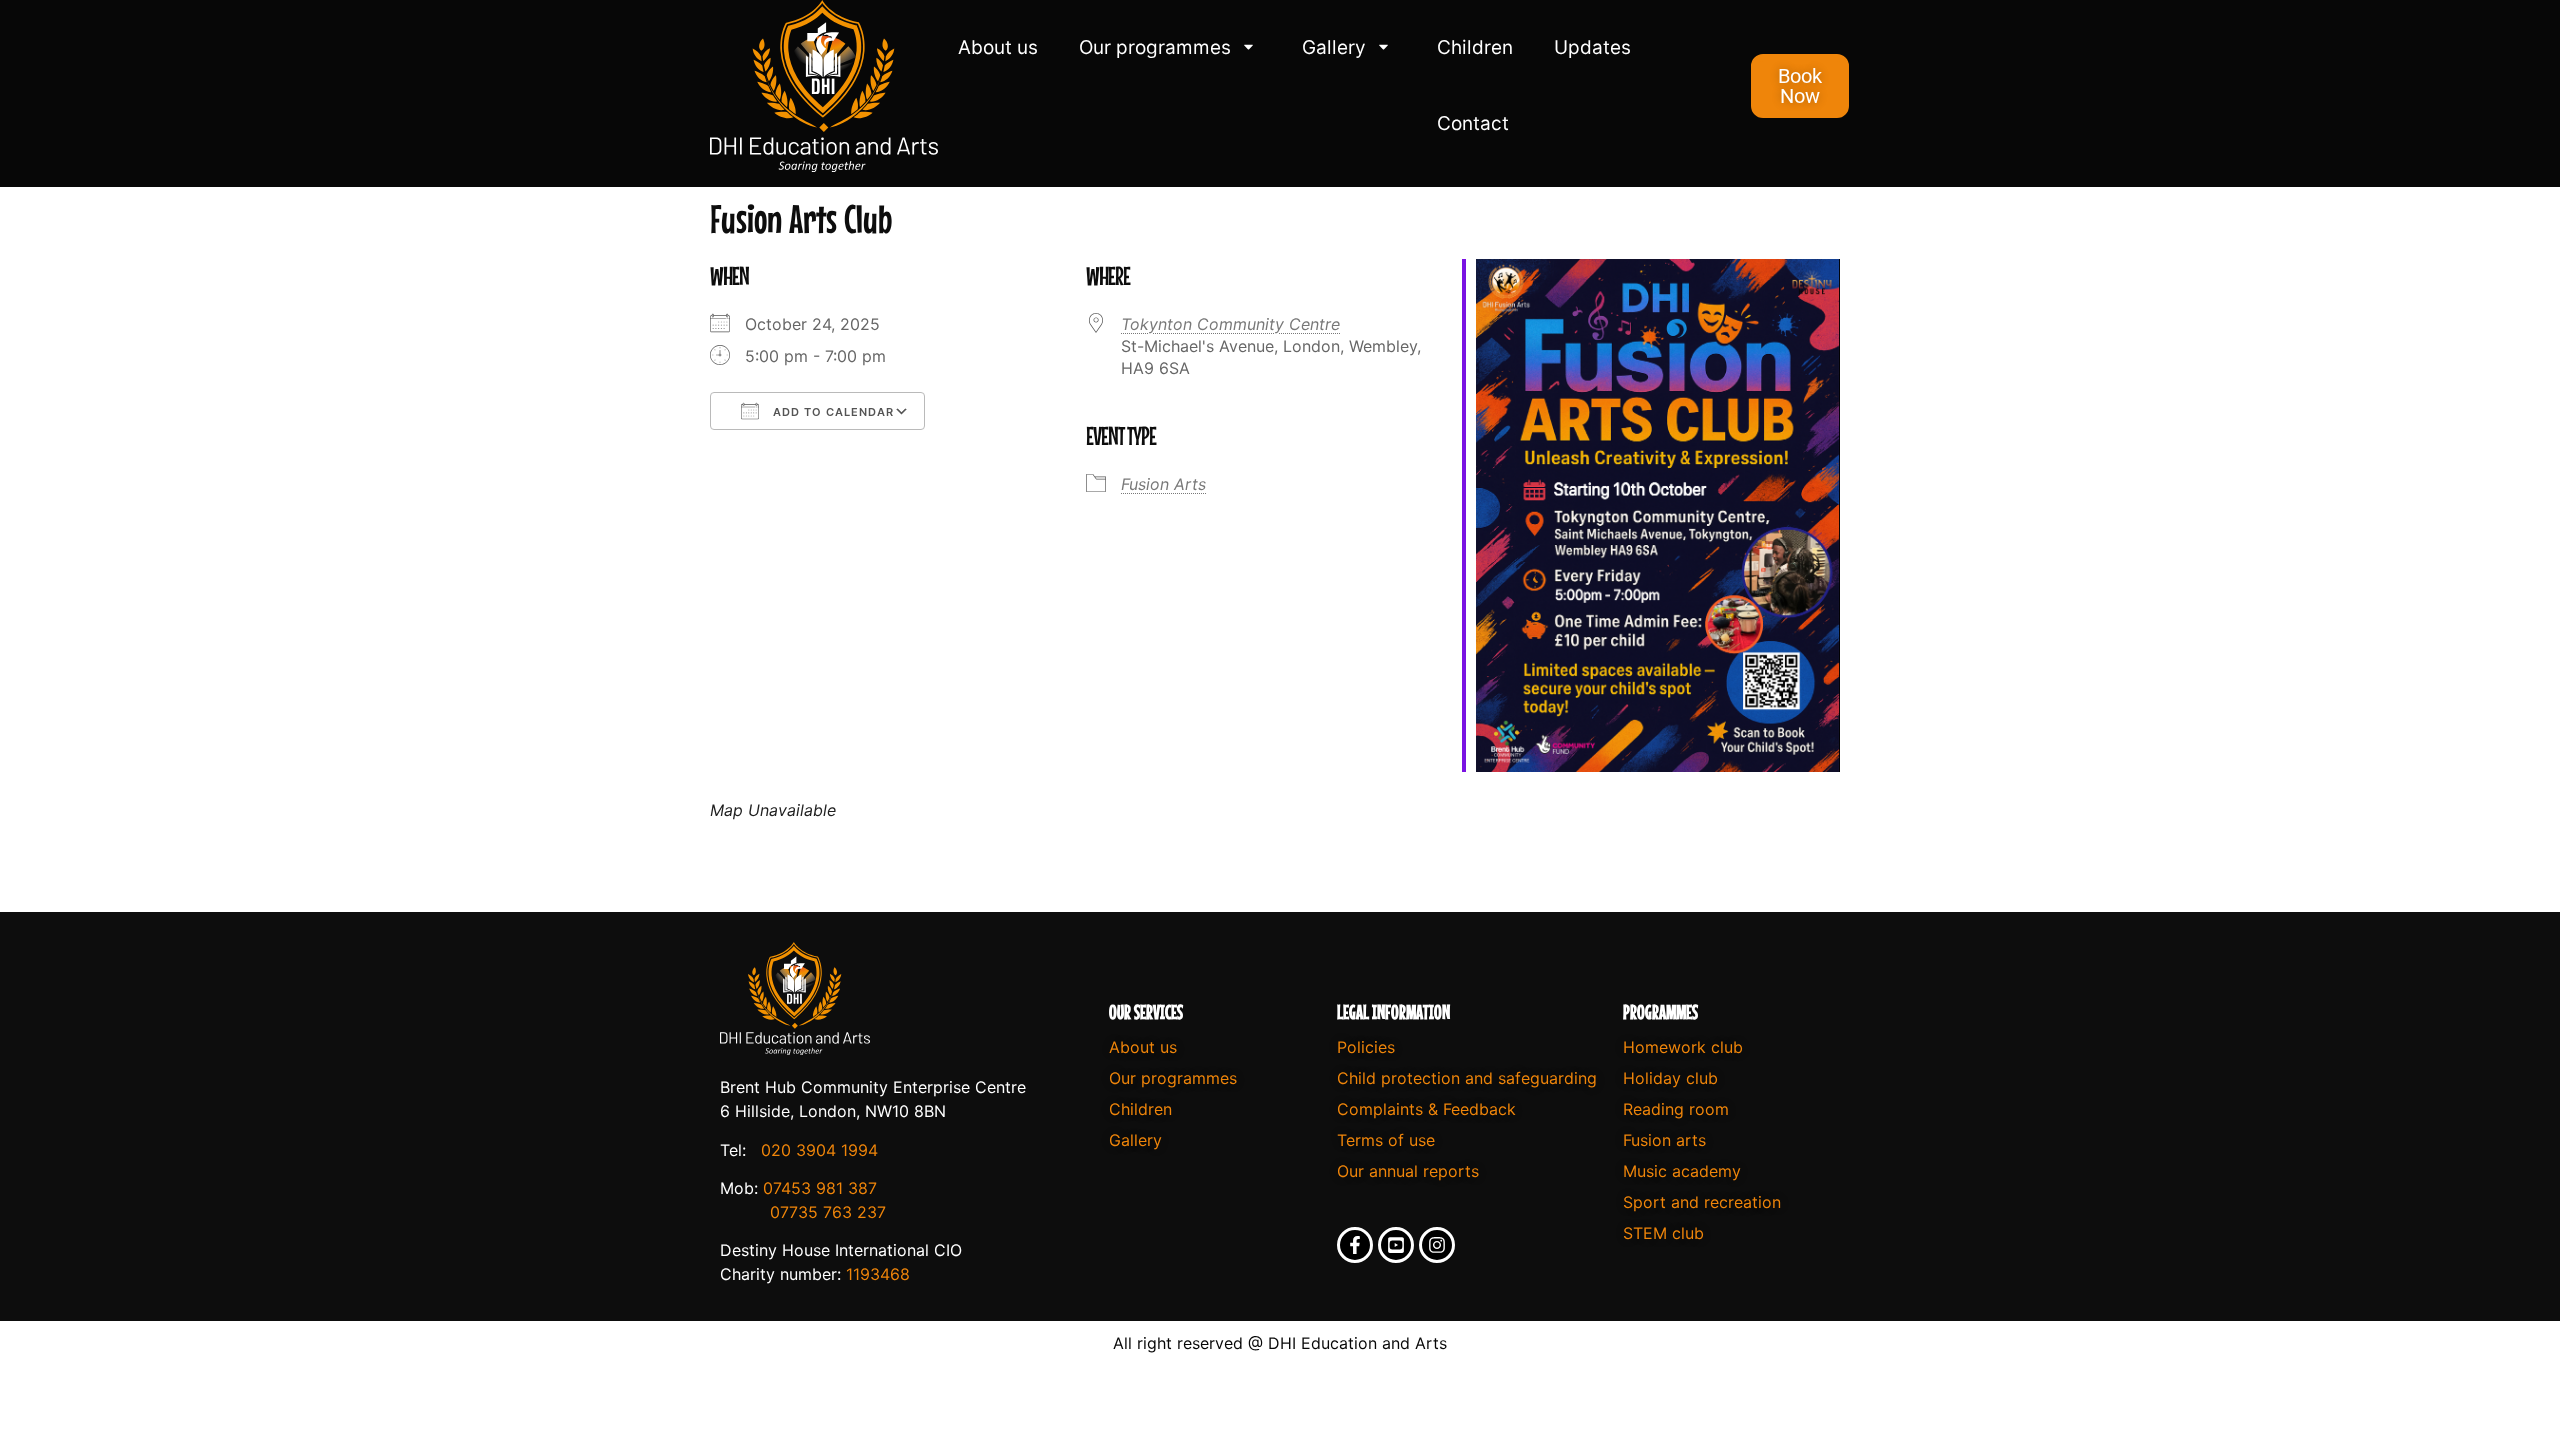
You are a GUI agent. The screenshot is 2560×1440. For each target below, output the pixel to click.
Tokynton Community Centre (1230, 324)
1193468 (878, 1274)
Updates (1592, 47)
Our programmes (1155, 47)
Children (1475, 47)
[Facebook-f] (1355, 1245)
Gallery (1334, 47)
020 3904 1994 (819, 1150)
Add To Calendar (831, 412)
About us (998, 47)
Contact (1473, 123)
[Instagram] (1437, 1245)
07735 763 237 (828, 1212)
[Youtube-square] (1396, 1245)
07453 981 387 (820, 1188)
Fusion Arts (1163, 484)
